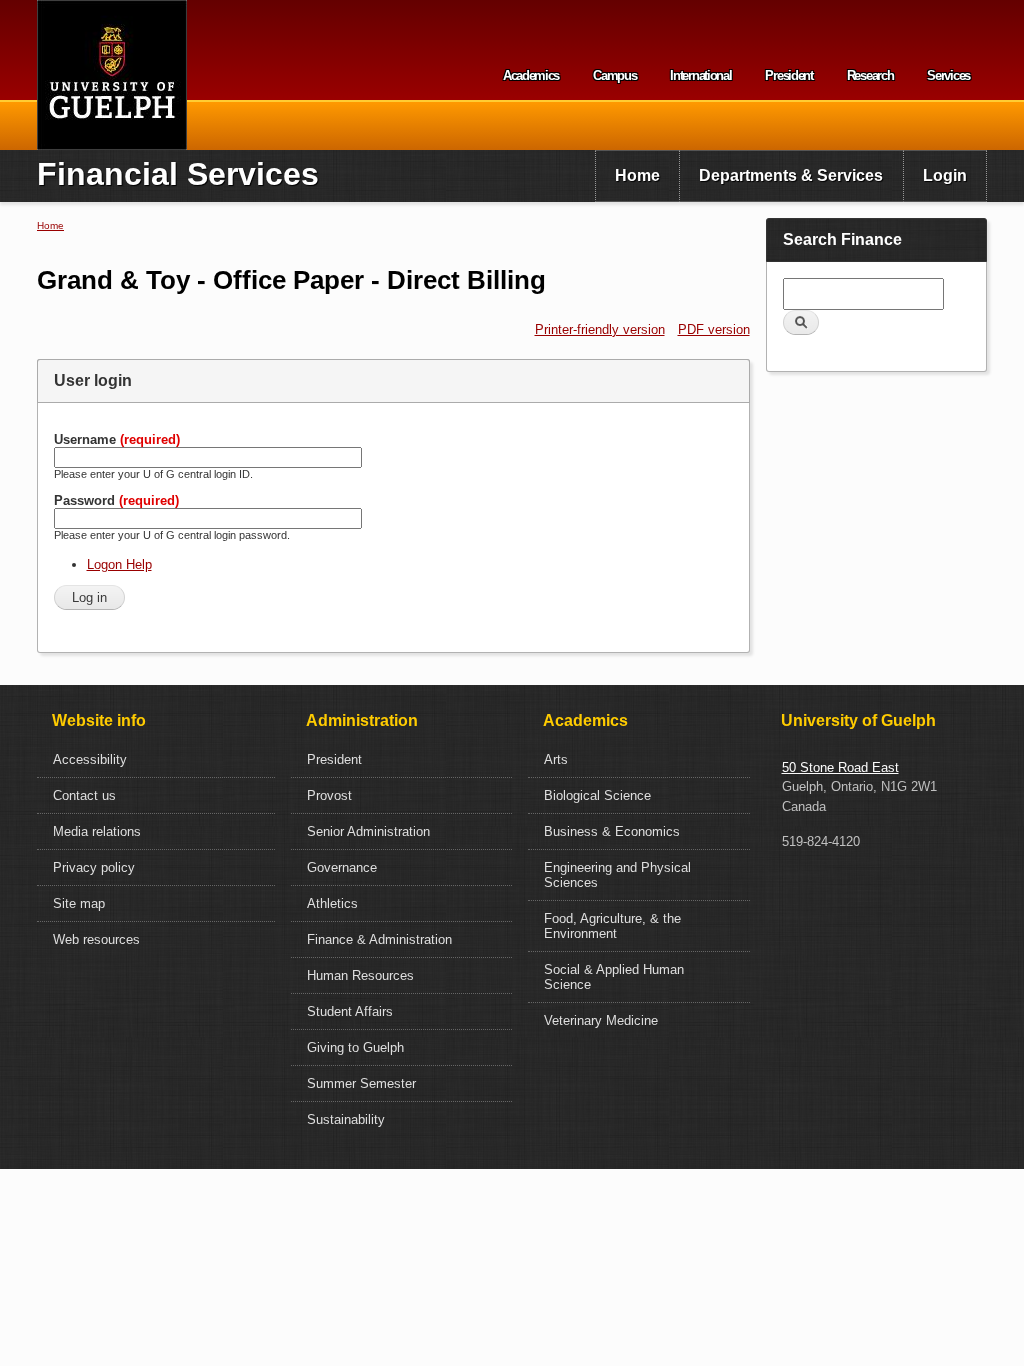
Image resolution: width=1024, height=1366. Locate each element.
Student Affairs (350, 1011)
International (700, 75)
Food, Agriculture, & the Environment (612, 926)
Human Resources (360, 975)
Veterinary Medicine (601, 1020)
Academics (531, 75)
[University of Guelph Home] (112, 75)
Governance (342, 867)
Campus (614, 75)
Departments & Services (791, 175)
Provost (329, 795)
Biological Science (597, 795)
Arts (556, 759)
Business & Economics (612, 831)
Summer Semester (361, 1083)
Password (116, 500)
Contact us (84, 795)
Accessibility (90, 759)
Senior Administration (368, 831)
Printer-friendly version (600, 329)
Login (945, 175)
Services (948, 75)
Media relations (97, 831)
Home (637, 175)
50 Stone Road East (840, 767)
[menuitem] (637, 176)
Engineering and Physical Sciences (617, 875)
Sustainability (346, 1119)
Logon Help (119, 564)
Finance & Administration (379, 939)
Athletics (332, 903)
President (788, 75)
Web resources (96, 939)
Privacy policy (94, 867)
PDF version (714, 329)
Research (870, 75)
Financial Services (178, 174)
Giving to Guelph (355, 1047)
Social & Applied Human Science (614, 977)
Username (117, 439)
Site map (79, 903)
